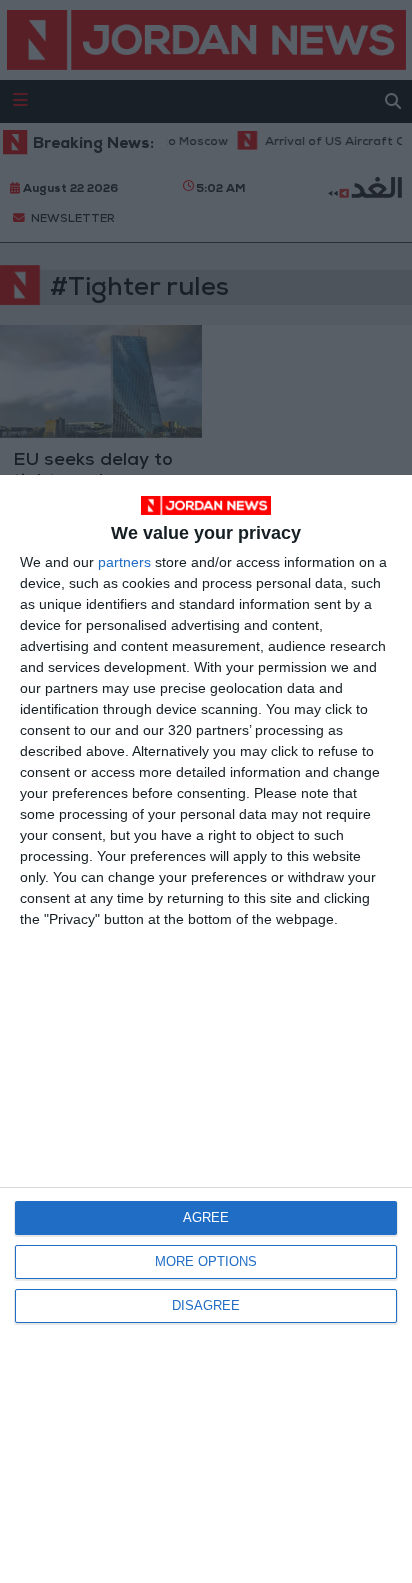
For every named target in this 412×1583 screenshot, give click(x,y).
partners (124, 562)
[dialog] (206, 1029)
